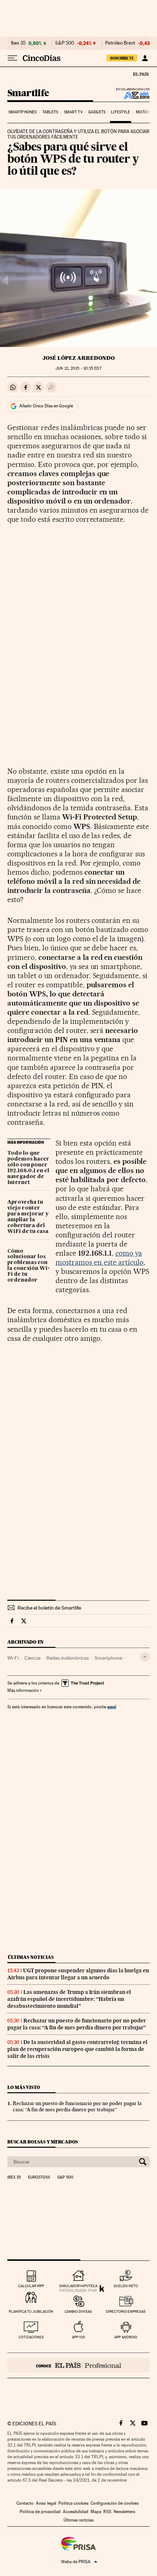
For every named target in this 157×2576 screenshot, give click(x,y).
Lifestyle (120, 112)
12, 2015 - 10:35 (78, 368)
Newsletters (124, 2512)
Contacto (25, 2503)
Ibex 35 (18, 43)
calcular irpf (31, 2286)
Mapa (96, 2512)
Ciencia (32, 1658)
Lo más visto (24, 2087)
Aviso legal (46, 2503)
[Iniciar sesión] (145, 58)
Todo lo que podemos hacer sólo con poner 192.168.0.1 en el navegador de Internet (28, 1168)
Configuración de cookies (114, 2503)
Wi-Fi (13, 1658)
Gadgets (97, 112)
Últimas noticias (31, 1957)
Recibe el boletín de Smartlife (49, 1608)
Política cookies (73, 2503)
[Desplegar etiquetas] (145, 1657)
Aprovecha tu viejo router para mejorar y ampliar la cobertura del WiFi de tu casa (28, 1217)
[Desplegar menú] (12, 58)
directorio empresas (126, 2311)
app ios (78, 2337)
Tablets (50, 112)
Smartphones (22, 112)
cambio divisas (78, 2311)
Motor (143, 112)
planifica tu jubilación (31, 2311)
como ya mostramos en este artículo (99, 1258)
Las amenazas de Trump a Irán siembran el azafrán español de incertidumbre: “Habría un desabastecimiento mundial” (69, 1999)
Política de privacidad (40, 2512)
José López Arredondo (79, 358)
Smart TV (73, 112)
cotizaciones (31, 2337)
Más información (23, 1690)
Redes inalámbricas (68, 1658)
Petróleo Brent (120, 43)
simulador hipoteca (78, 2286)
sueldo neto (126, 2286)
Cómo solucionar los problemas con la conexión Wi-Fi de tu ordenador (28, 1266)
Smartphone (108, 1658)
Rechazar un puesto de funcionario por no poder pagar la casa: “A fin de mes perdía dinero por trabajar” (77, 2024)
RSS (107, 2512)
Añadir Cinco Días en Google (46, 406)
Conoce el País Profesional (78, 2365)
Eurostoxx (39, 2177)
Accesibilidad (76, 2512)
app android (126, 2337)
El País (141, 74)
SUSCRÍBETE (122, 58)
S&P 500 (65, 43)
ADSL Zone (132, 95)
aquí (112, 1707)
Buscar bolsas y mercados (43, 2142)
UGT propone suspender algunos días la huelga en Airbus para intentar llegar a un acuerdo (78, 1974)
